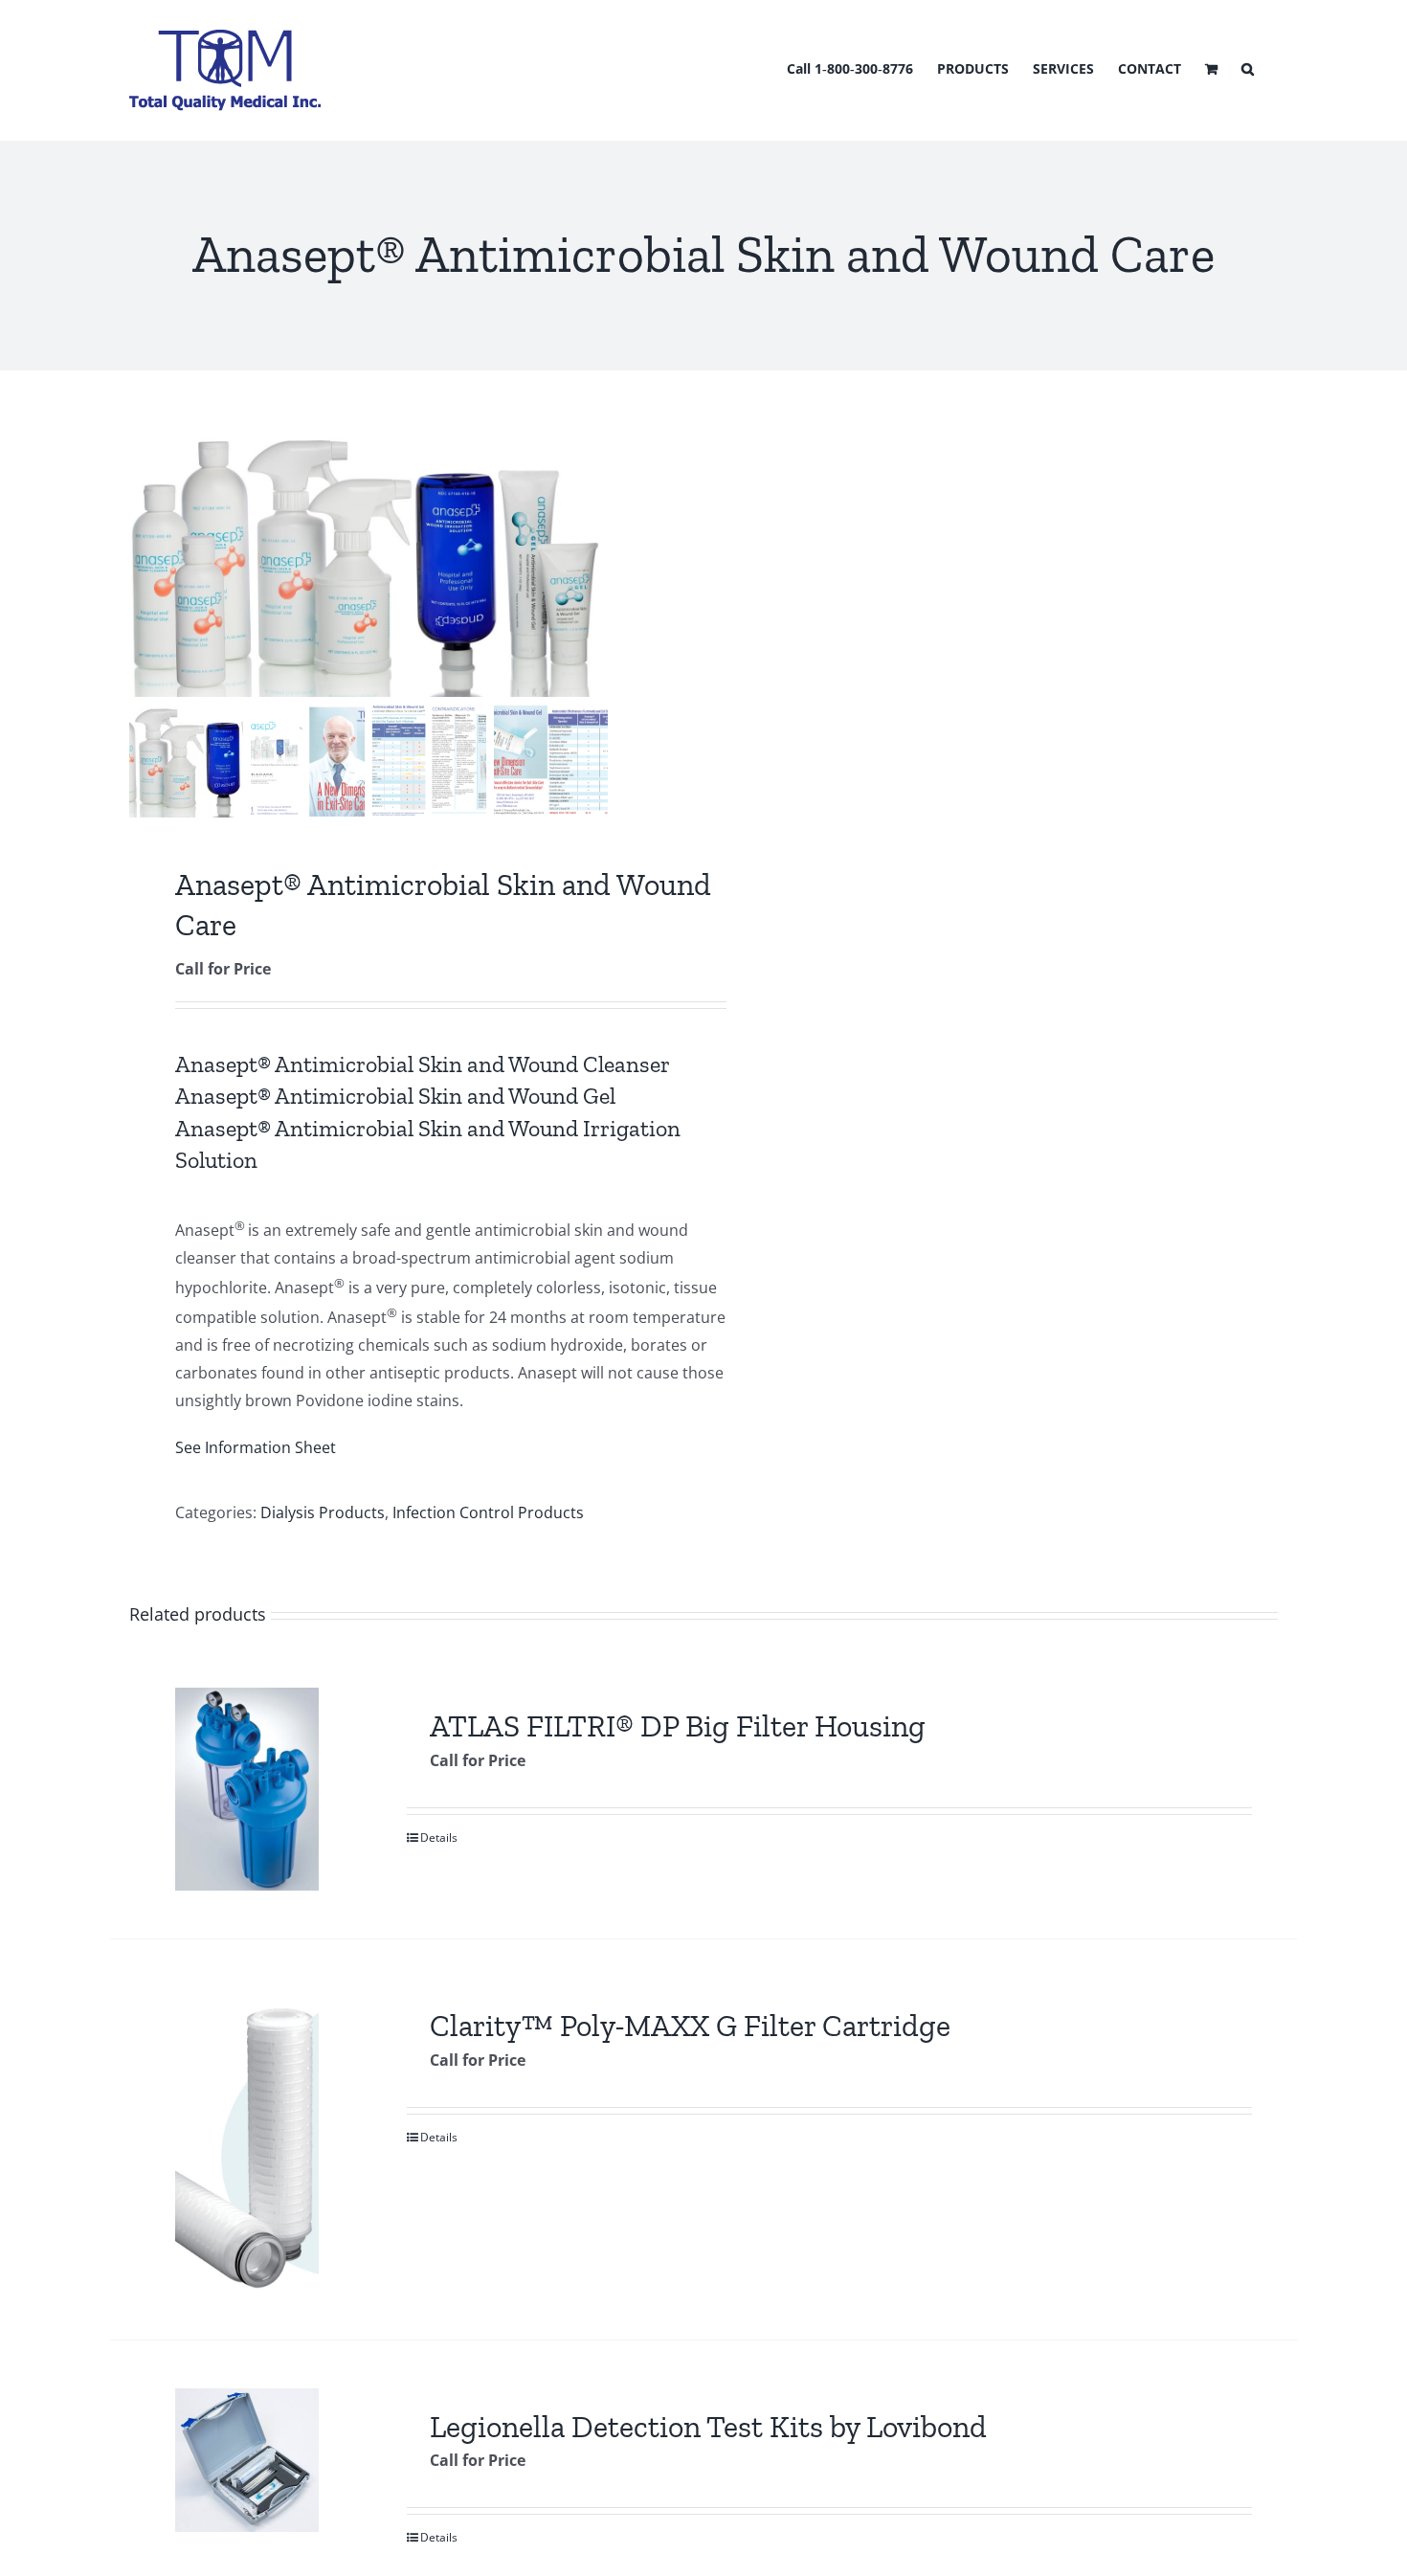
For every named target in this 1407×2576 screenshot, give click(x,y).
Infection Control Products (488, 1512)
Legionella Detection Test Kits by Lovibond (708, 2427)
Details (439, 1837)
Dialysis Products (323, 1512)
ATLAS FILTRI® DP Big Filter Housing (678, 1726)
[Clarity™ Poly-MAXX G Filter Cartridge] (246, 2139)
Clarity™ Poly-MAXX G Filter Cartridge (690, 2026)
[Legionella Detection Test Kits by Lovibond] (246, 2460)
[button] (1248, 67)
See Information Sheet (256, 1447)
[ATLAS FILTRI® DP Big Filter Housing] (246, 1789)
